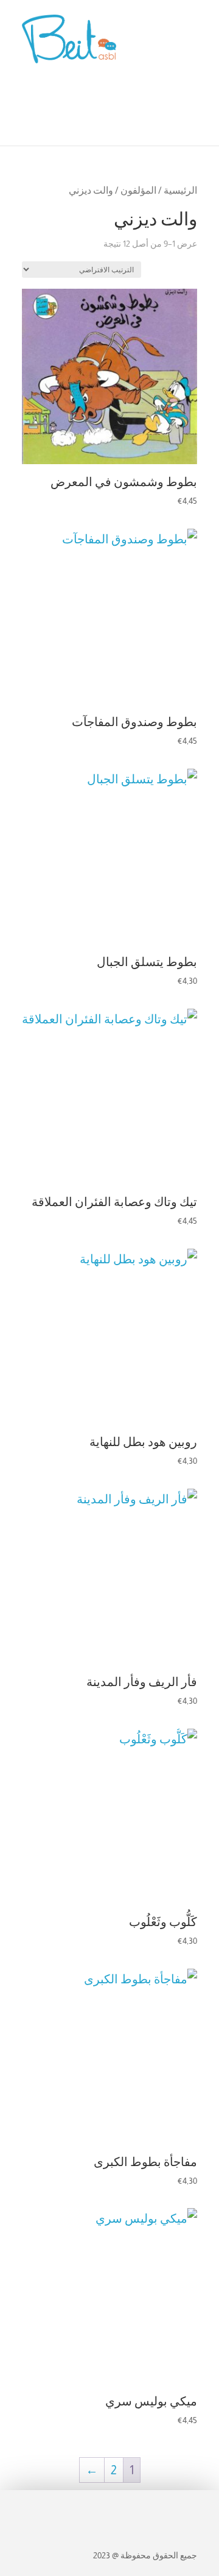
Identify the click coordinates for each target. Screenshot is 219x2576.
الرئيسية (180, 190)
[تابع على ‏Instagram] (155, 2507)
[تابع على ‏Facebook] (181, 2507)
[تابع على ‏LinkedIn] (133, 2507)
